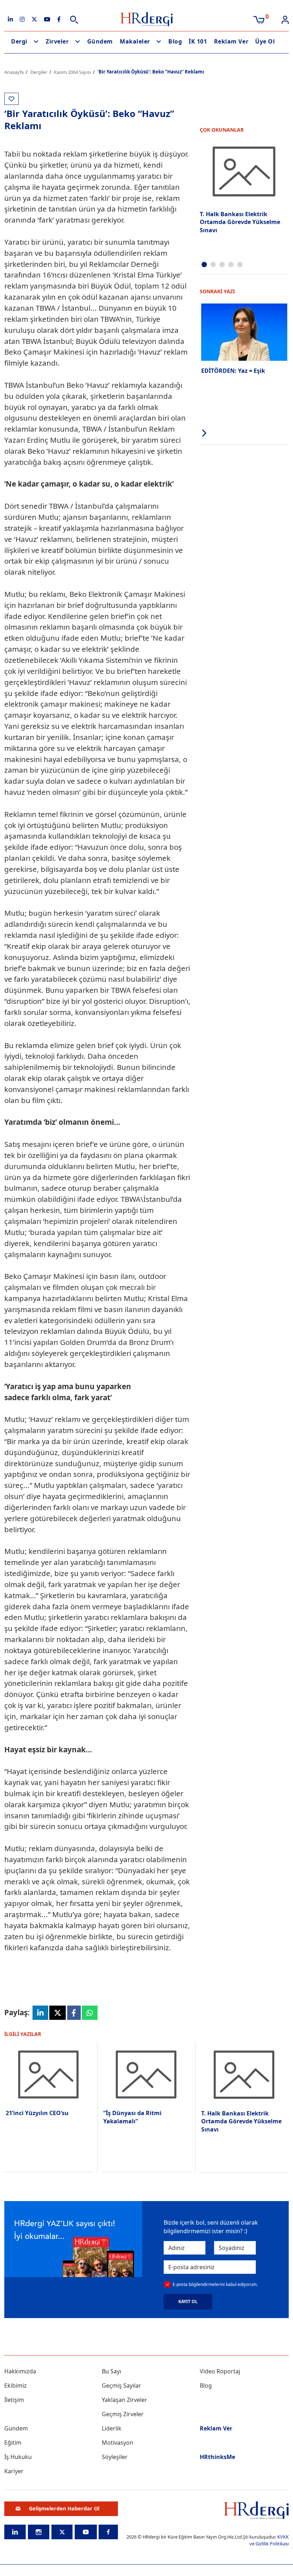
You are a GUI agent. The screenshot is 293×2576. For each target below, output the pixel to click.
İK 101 (198, 41)
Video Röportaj (220, 2371)
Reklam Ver (231, 41)
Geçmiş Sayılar (121, 2386)
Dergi (19, 41)
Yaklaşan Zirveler (125, 2400)
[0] (259, 19)
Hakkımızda (20, 2371)
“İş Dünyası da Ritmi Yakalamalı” (132, 2117)
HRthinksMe (217, 2457)
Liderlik (112, 2428)
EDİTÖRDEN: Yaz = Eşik (233, 371)
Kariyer (14, 2471)
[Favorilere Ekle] (11, 99)
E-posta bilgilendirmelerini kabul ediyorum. (215, 2284)
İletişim (14, 2400)
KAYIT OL (188, 2301)
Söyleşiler (115, 2457)
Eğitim (13, 2443)
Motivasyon (118, 2443)
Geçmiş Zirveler (123, 2414)
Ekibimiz (16, 2386)
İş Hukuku (18, 2457)
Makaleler (135, 41)
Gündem (100, 41)
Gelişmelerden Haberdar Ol (64, 2508)
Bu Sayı (111, 2371)
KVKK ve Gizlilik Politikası (269, 2540)
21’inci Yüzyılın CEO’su (37, 2113)
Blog (175, 41)
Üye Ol (265, 41)
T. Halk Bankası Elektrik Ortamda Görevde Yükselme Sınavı (240, 222)
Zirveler (57, 41)
